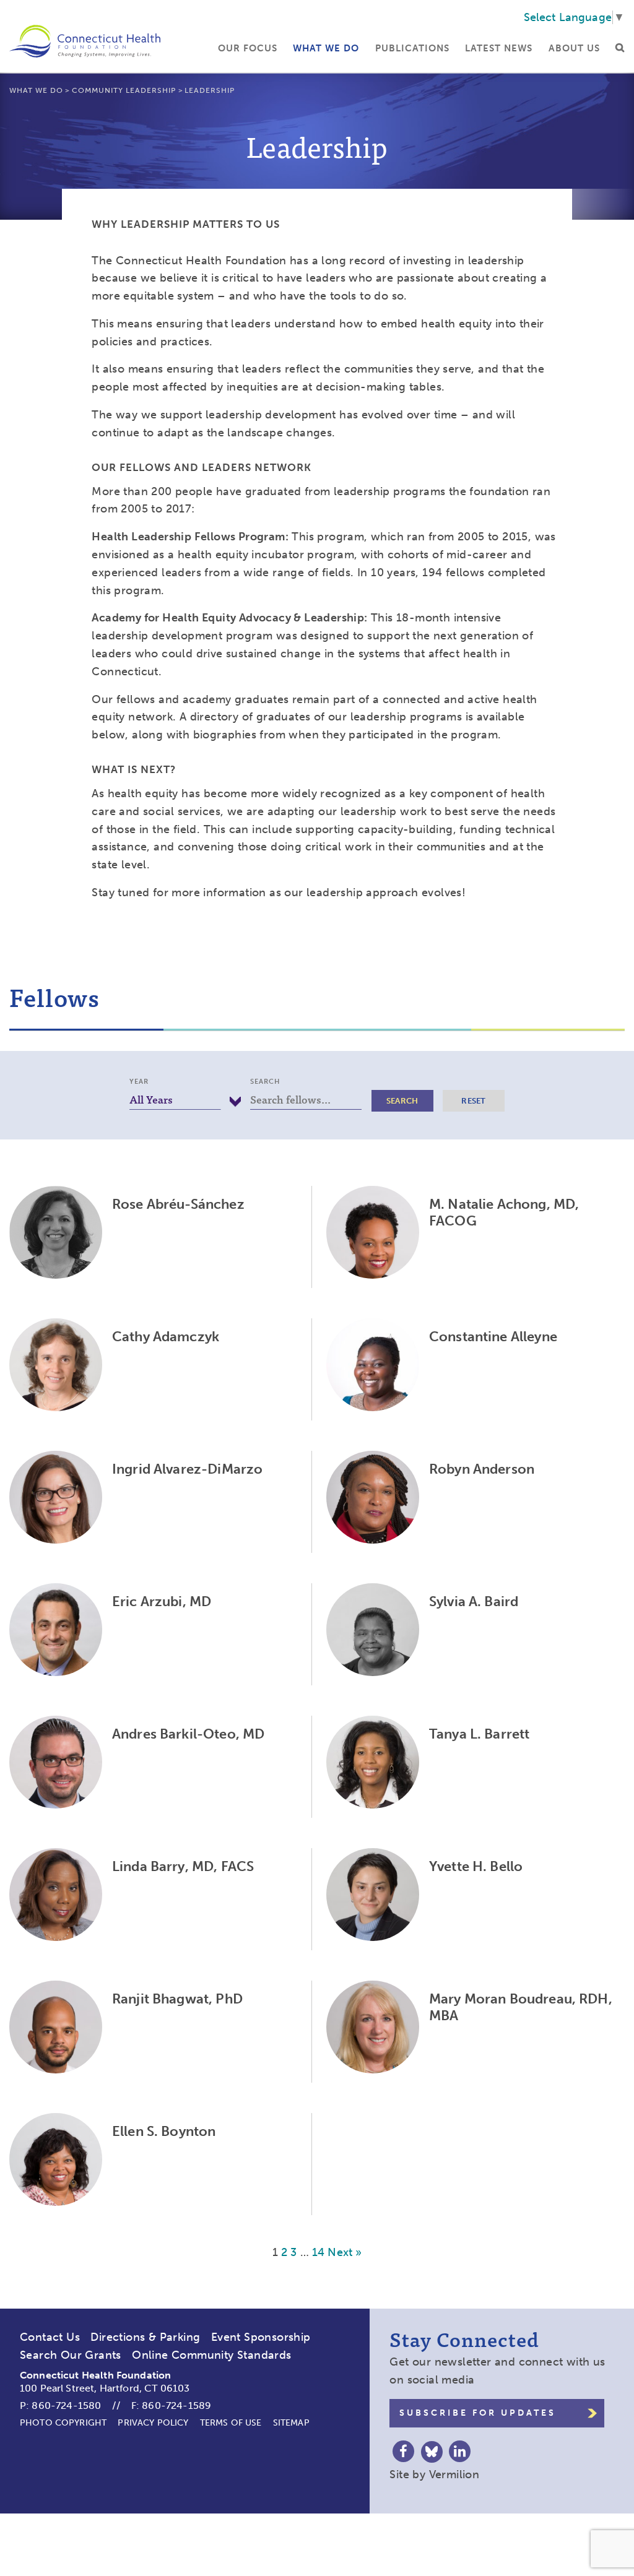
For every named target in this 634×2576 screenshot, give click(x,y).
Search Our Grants (71, 2355)
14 (318, 2252)
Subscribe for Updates (478, 2413)
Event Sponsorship (261, 2337)
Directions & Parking (145, 2337)
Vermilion (454, 2474)
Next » (345, 2252)
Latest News (499, 48)
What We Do (326, 48)
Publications (412, 48)
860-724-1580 (66, 2405)
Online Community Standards (211, 2355)
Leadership (210, 90)
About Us (574, 48)
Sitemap (291, 2423)
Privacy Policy (153, 2423)
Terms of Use (231, 2423)
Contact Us (50, 2337)
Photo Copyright (63, 2423)
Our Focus (248, 48)
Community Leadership (124, 90)
